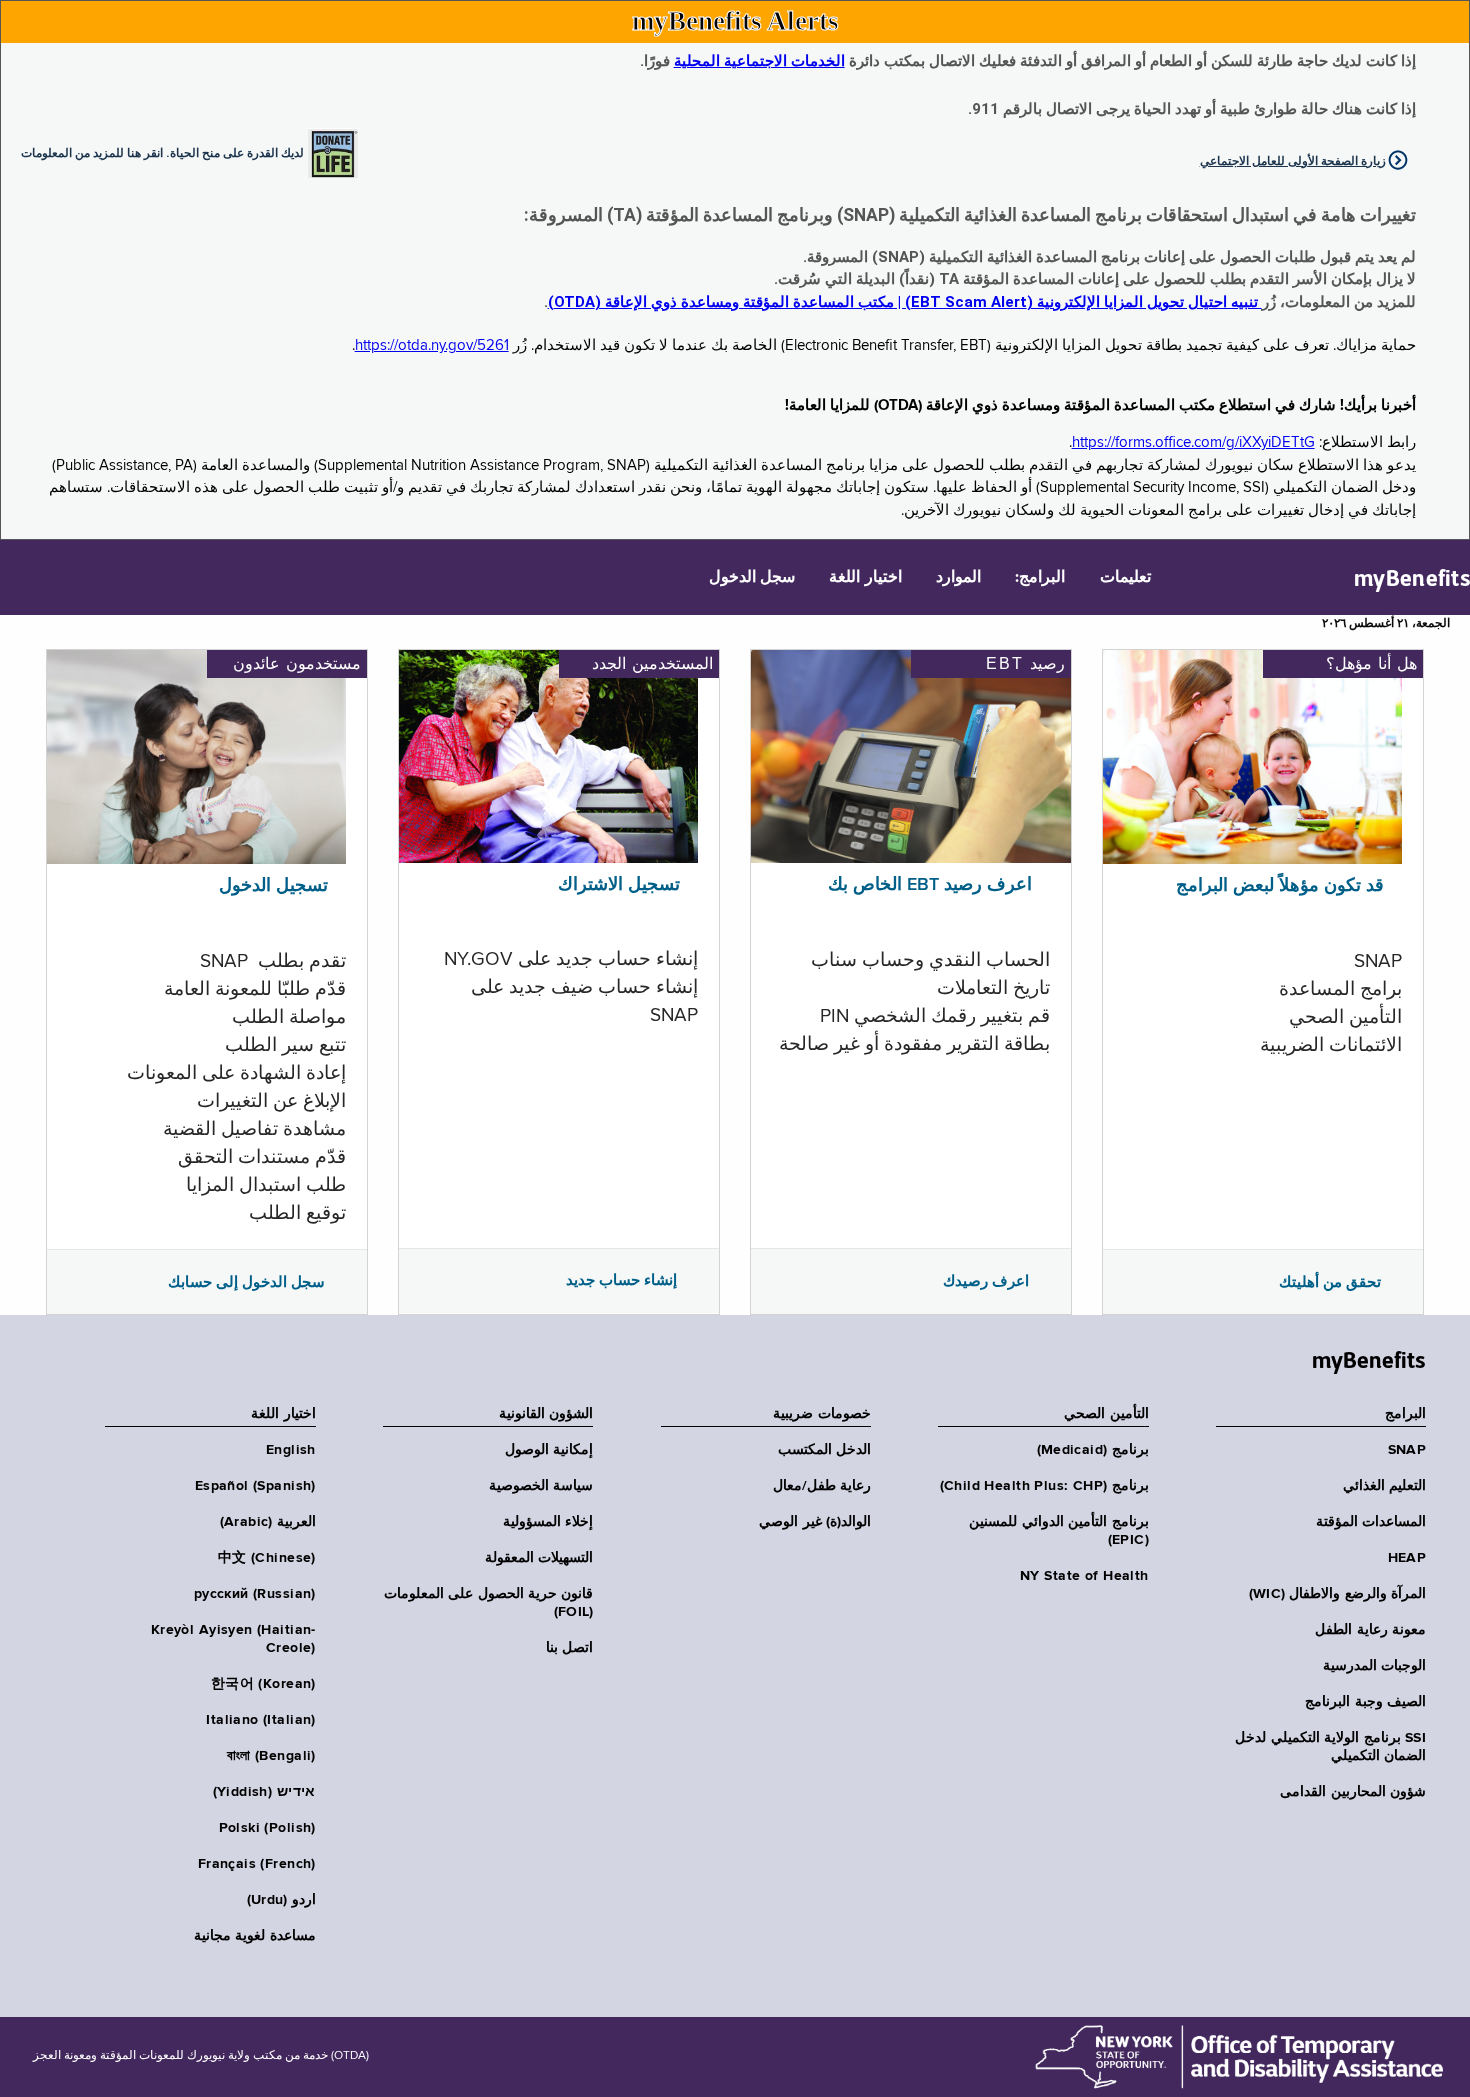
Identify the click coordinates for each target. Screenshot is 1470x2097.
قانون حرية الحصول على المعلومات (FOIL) (489, 1603)
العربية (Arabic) (268, 1522)
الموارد (958, 578)
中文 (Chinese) (267, 1558)
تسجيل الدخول (273, 886)
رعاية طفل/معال (822, 1486)
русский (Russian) (255, 1594)
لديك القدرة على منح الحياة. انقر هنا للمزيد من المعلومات (162, 152)
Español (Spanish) (255, 1486)
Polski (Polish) (267, 1828)
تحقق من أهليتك (1330, 1282)
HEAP (1407, 1558)
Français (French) (257, 1864)
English (291, 1450)
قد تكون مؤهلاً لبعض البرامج (1280, 886)
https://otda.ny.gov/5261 (432, 345)
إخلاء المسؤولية (548, 1522)
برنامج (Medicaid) (1093, 1450)
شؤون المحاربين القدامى (1353, 1792)
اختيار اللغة (865, 578)
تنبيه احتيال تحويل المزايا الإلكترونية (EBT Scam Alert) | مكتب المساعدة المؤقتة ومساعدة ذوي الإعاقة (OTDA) (905, 302)
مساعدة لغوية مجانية (255, 1936)
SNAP (1407, 1450)
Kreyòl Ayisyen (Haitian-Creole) (233, 1639)
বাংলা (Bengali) (271, 1756)
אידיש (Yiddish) (264, 1792)
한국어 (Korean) (263, 1684)
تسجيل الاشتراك (619, 885)
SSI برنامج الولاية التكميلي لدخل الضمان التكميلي (1330, 1747)
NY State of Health (1084, 1576)
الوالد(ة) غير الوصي (815, 1522)
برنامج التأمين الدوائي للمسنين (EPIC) (1058, 1531)
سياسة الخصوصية (541, 1486)
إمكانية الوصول (549, 1450)
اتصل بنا (569, 1648)
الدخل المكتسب (824, 1450)
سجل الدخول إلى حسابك (246, 1282)
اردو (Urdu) (281, 1900)
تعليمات (1125, 578)
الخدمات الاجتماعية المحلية (759, 61)
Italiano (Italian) (261, 1720)
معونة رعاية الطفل (1370, 1630)
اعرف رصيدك (986, 1281)
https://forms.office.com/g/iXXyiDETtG (1193, 442)
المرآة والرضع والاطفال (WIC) (1337, 1594)
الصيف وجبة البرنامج (1365, 1702)
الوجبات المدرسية (1374, 1666)
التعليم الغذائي (1384, 1486)
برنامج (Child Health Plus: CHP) (1044, 1486)
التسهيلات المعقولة (539, 1558)
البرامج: (1040, 578)
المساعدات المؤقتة (1371, 1522)
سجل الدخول (752, 578)
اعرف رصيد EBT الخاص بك (930, 885)
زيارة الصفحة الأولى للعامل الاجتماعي (1293, 161)
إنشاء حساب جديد (621, 1280)
